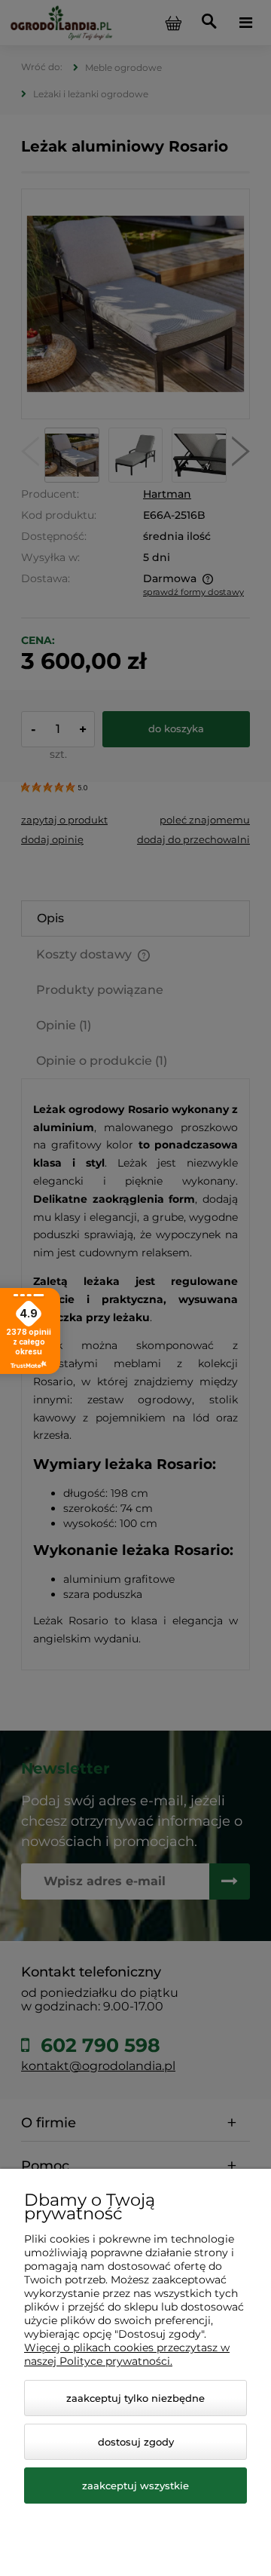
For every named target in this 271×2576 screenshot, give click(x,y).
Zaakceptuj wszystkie (135, 2486)
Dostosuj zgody (136, 2442)
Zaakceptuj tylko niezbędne (135, 2398)
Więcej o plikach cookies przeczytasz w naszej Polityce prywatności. (127, 2354)
